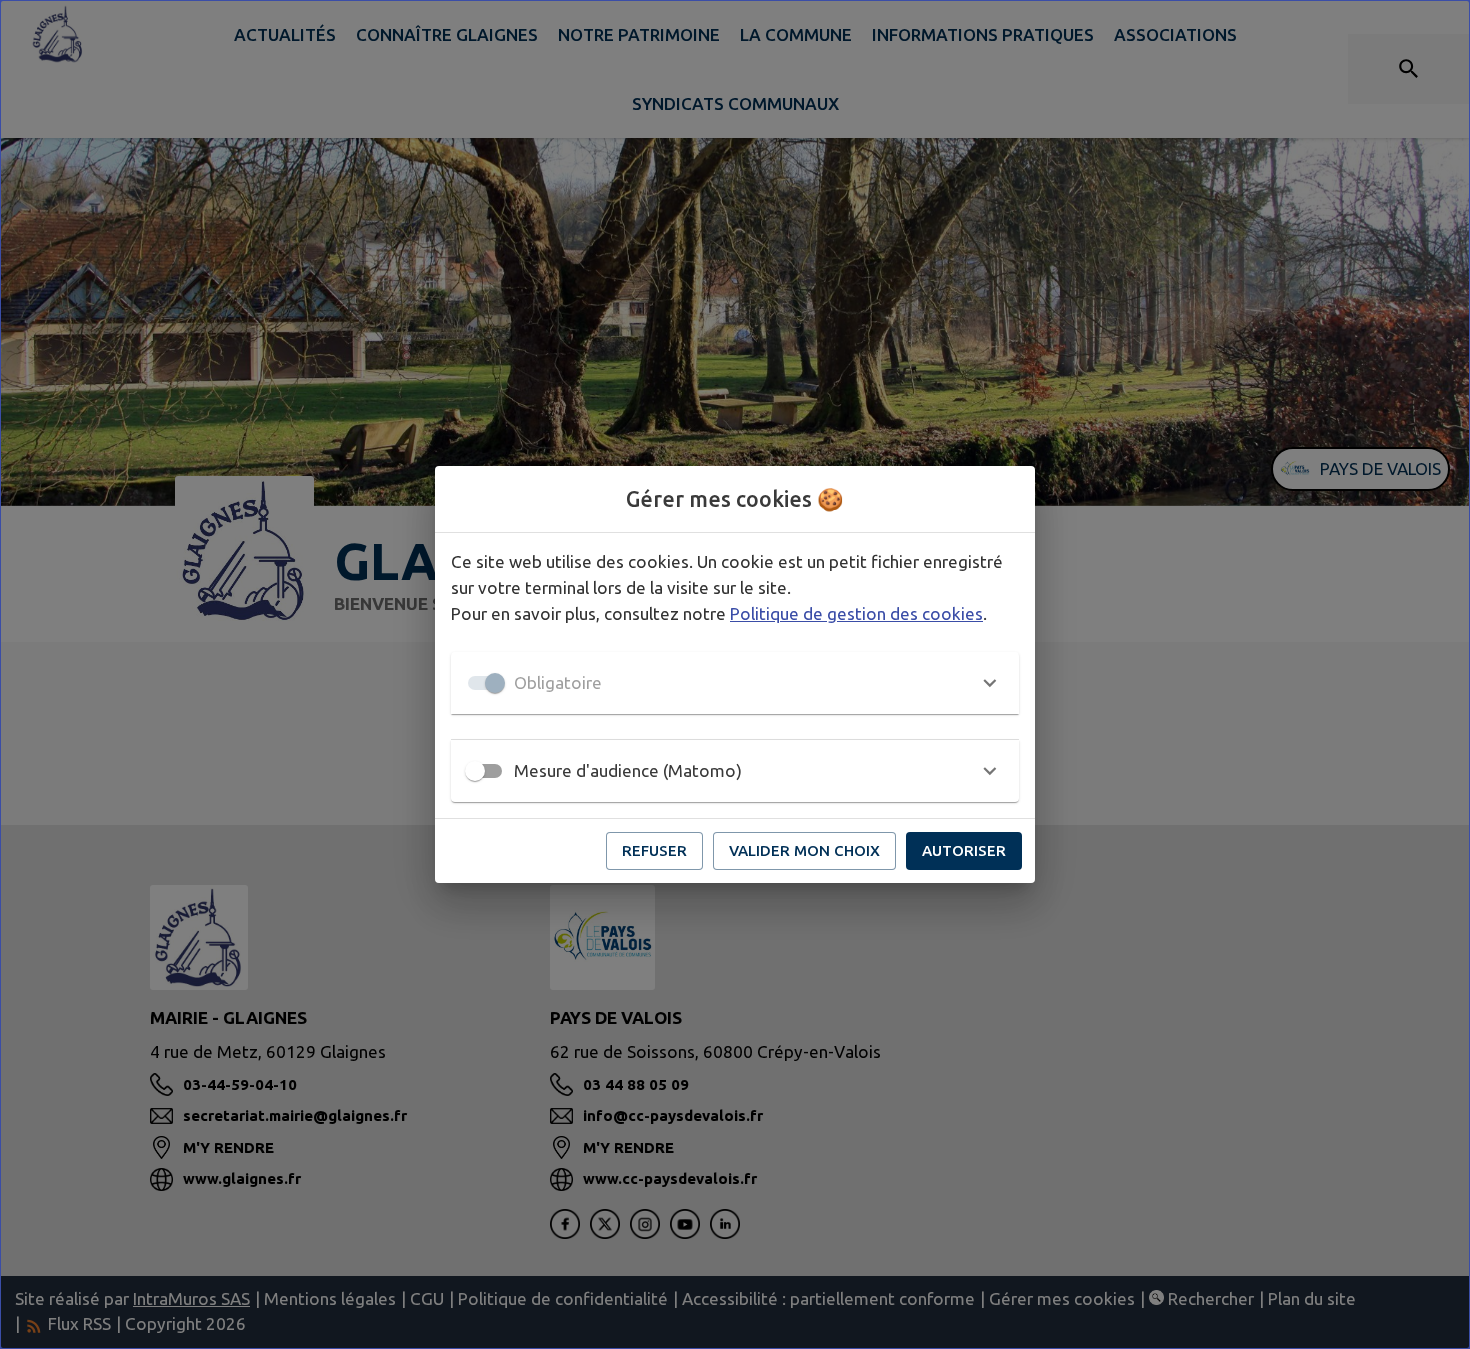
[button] (735, 683)
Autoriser (964, 850)
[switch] (475, 771)
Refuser (654, 850)
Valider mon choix (804, 850)
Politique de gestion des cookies (856, 613)
